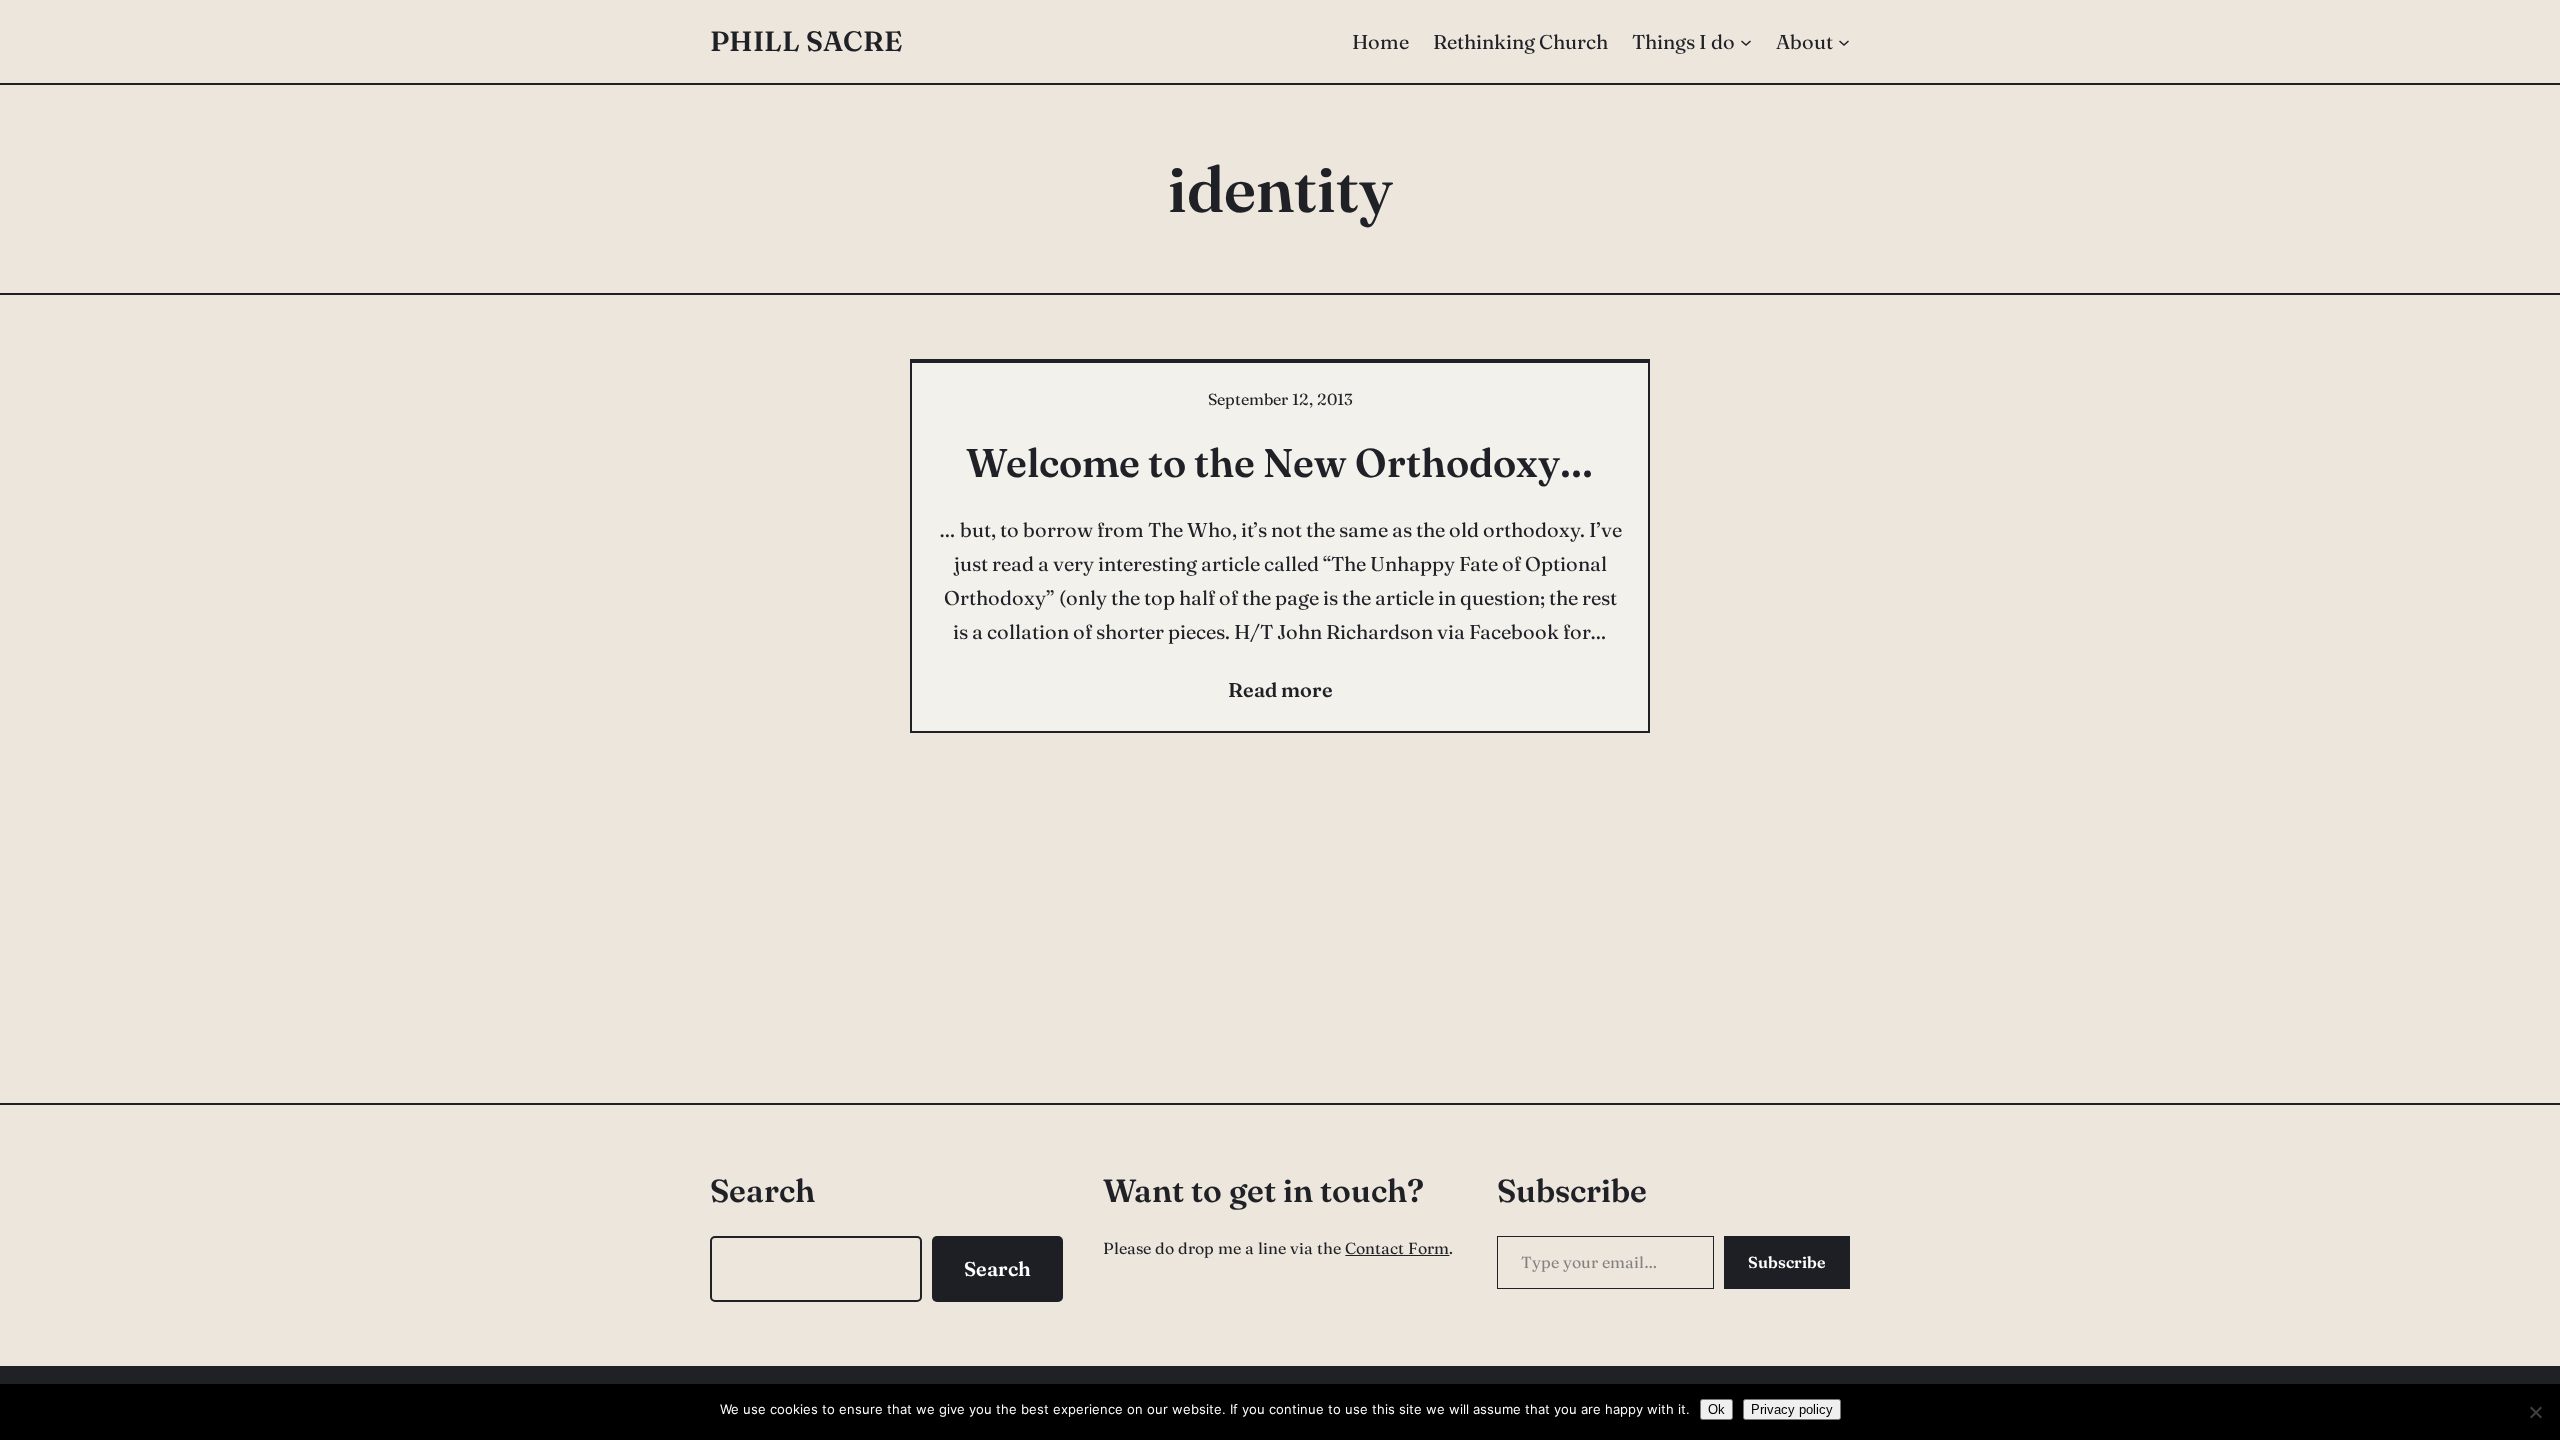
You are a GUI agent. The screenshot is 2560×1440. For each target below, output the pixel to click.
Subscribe (1787, 1262)
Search (997, 1268)
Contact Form (1397, 1248)
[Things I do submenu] (1746, 42)
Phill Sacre (806, 41)
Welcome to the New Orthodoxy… (1280, 462)
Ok (1716, 1409)
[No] (2535, 1412)
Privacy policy (1792, 1409)
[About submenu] (1844, 42)
